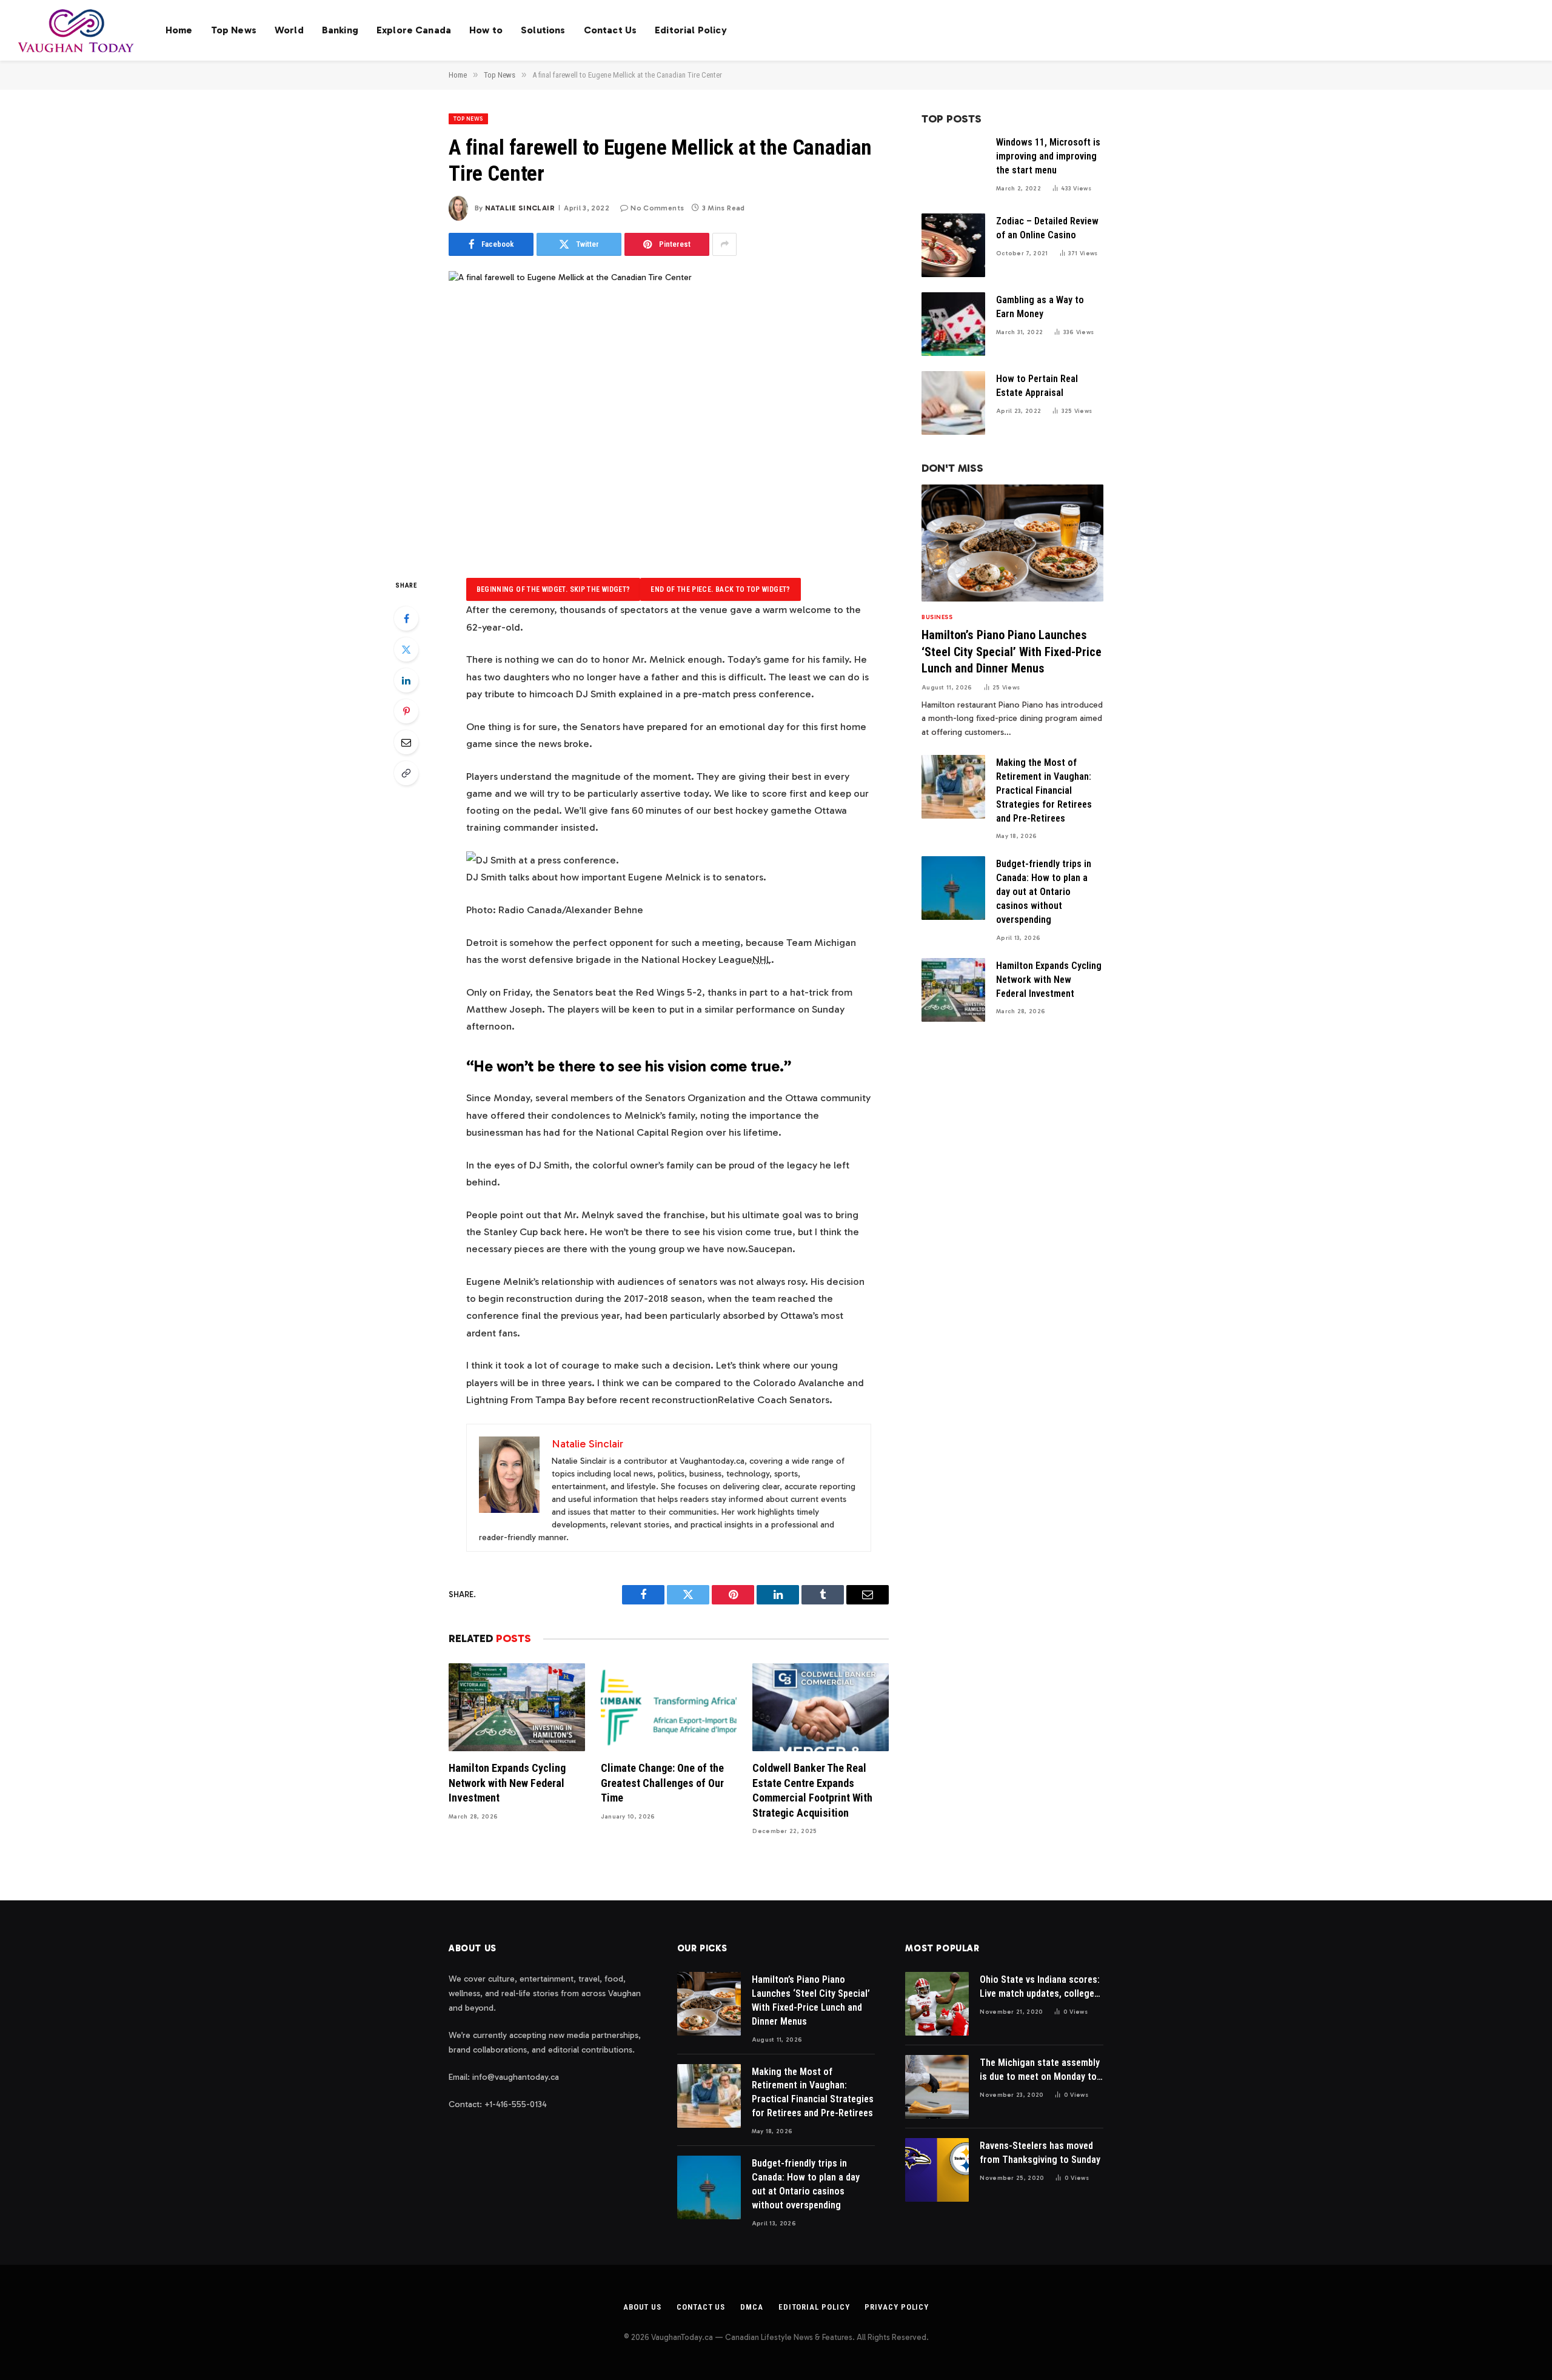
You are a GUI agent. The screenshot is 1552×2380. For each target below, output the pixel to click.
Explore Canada (414, 30)
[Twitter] (406, 649)
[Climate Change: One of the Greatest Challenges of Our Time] (669, 1707)
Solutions (543, 30)
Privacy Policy (897, 2307)
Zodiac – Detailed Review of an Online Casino (1047, 228)
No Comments (657, 208)
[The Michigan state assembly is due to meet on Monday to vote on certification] (937, 2087)
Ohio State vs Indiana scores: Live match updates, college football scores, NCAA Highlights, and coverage (1040, 1987)
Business (937, 617)
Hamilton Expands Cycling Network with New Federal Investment (507, 1783)
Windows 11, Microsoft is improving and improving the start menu (1048, 156)
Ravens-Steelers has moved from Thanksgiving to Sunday (1040, 2153)
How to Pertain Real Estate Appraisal (1037, 386)
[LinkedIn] (406, 680)
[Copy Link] (406, 773)
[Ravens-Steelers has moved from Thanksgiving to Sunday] (937, 2170)
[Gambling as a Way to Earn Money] (953, 324)
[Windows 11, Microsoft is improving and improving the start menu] (953, 166)
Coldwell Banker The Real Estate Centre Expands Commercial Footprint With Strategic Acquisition (812, 1790)
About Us (642, 2307)
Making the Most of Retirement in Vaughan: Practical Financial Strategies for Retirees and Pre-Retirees (1044, 790)
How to (486, 30)
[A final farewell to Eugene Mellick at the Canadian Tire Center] (669, 415)
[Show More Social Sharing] (724, 244)
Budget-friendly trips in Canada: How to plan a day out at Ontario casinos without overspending (1044, 892)
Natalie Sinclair (520, 208)
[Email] (406, 742)
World (289, 30)
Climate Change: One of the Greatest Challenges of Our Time (662, 1783)
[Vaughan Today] (77, 30)
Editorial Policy (691, 30)
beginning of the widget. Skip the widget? (554, 589)
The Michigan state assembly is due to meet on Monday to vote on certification (1040, 2070)
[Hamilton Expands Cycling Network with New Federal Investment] (517, 1707)
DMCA (752, 2307)
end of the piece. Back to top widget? (720, 589)
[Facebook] (406, 618)
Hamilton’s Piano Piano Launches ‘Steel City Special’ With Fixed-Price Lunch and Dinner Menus (1012, 651)
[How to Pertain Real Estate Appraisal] (953, 403)
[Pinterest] (406, 711)
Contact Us (610, 30)
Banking (340, 30)
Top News (234, 30)
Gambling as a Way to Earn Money (1040, 307)
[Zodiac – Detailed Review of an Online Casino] (953, 245)
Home (179, 30)
